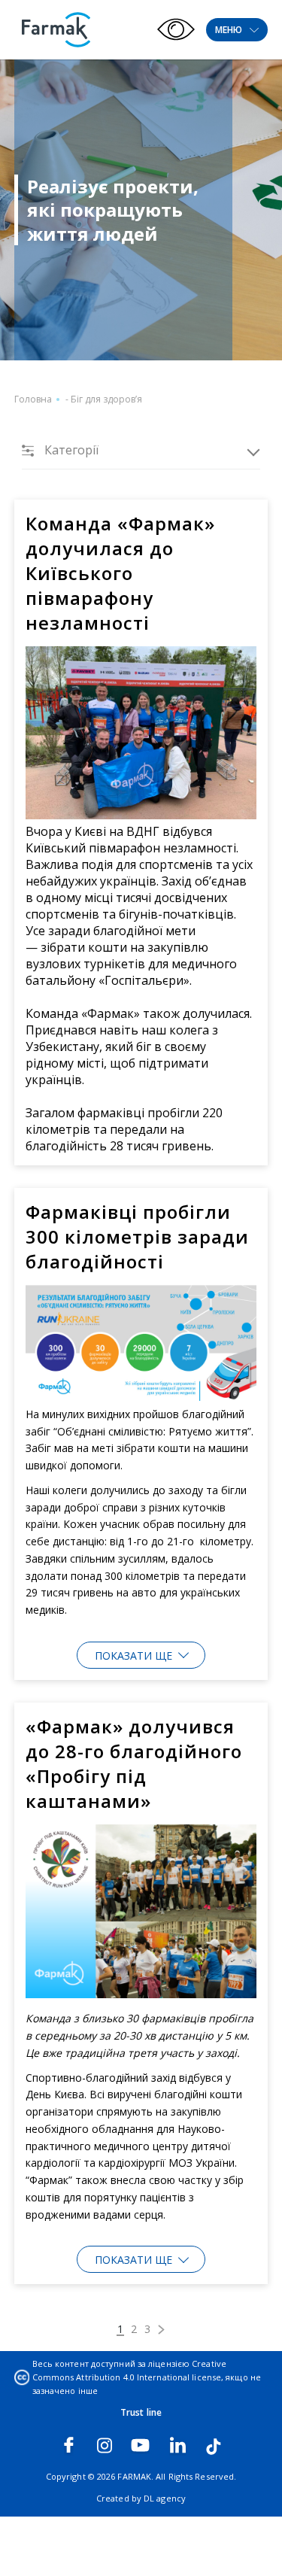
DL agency (165, 2498)
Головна (33, 399)
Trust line (141, 2412)
